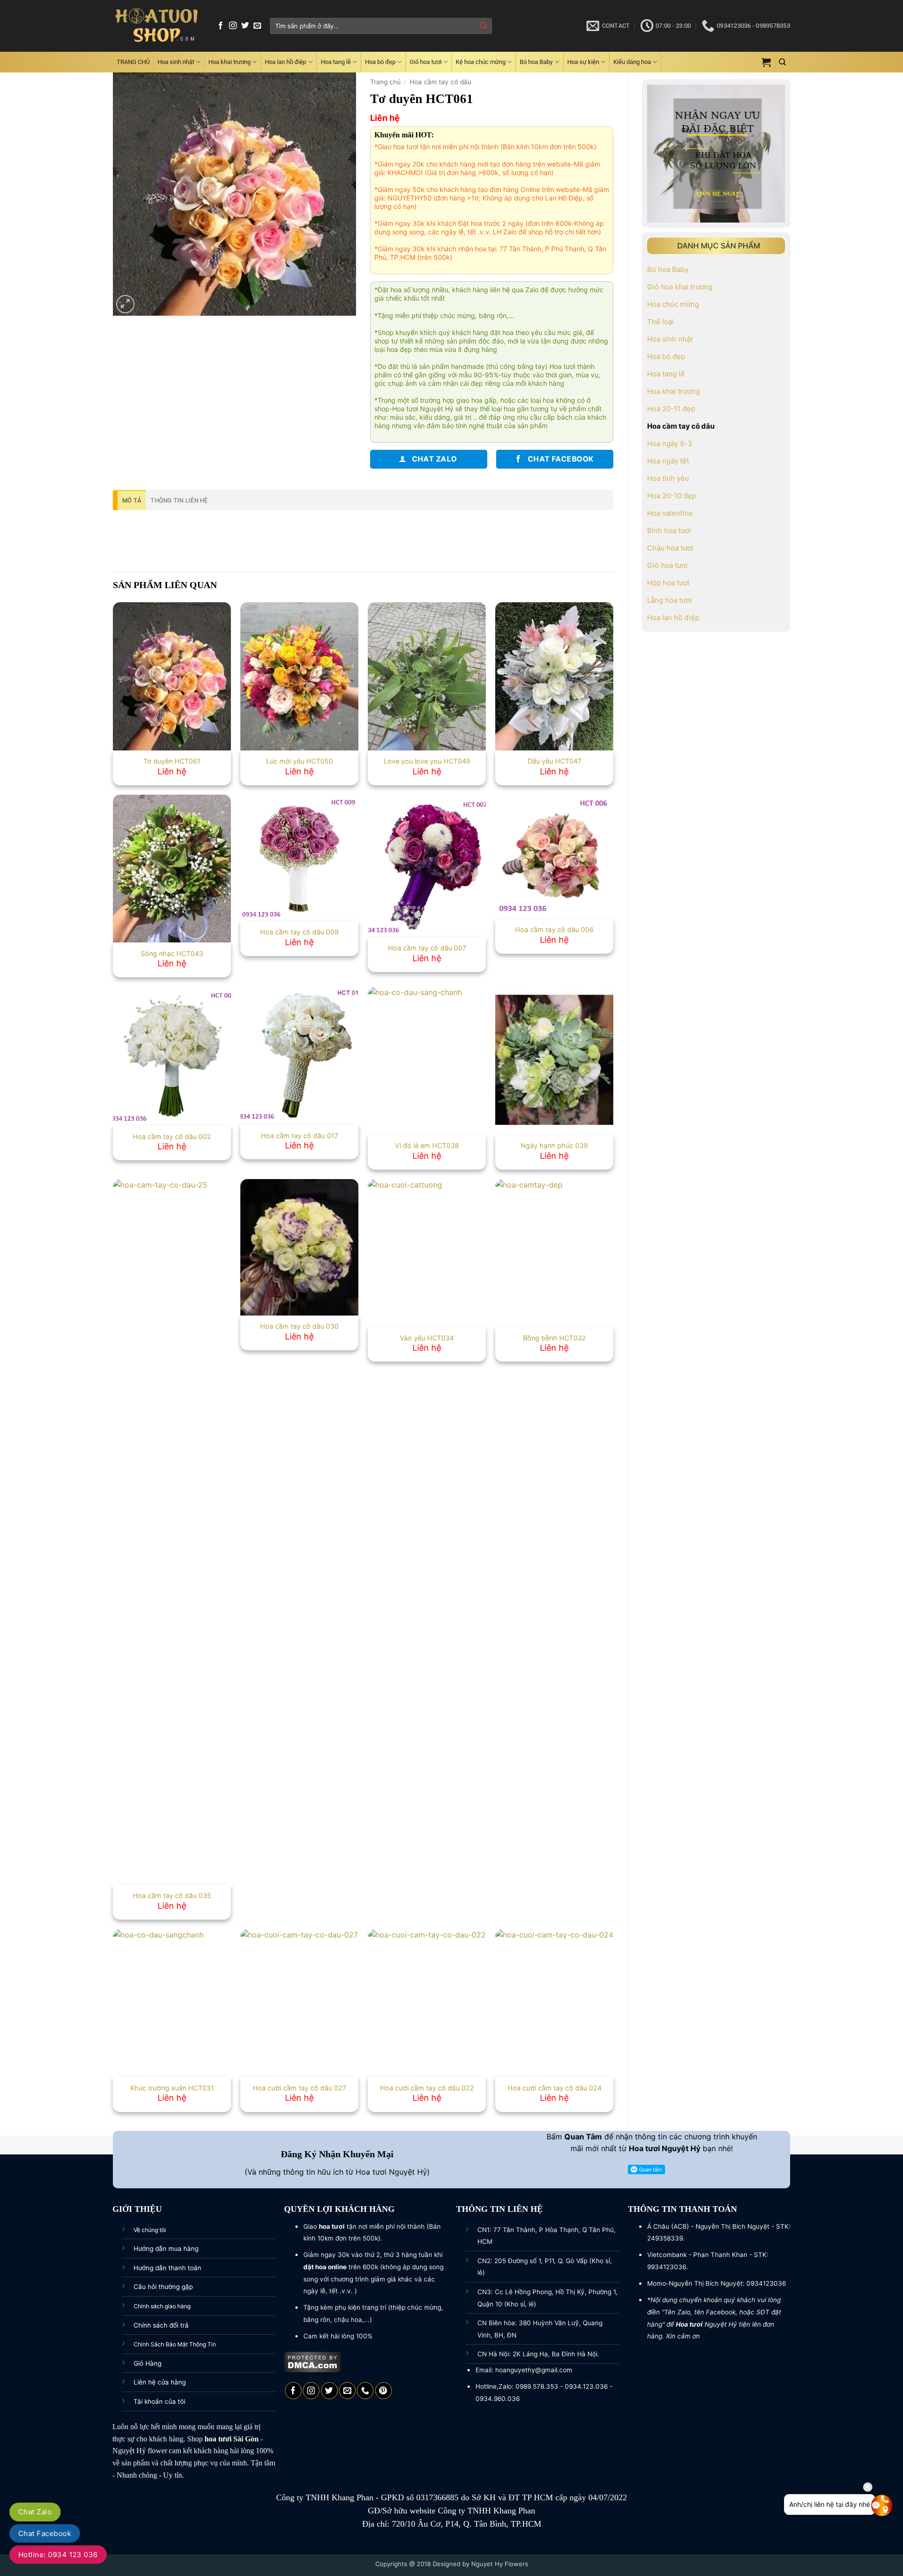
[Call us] (365, 2391)
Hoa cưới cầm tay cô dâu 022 (427, 2088)
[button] (766, 62)
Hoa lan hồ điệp (285, 62)
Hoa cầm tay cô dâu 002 (172, 1136)
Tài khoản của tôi (159, 2401)
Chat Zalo (35, 2512)
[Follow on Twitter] (245, 26)
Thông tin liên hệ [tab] (179, 500)
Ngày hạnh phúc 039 (554, 1145)
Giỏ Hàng (147, 2363)
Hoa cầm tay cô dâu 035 (172, 1895)
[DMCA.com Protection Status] (313, 2361)
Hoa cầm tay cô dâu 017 (300, 1136)
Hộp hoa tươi (668, 583)
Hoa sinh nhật (176, 62)
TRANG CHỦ (133, 62)
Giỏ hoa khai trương (680, 287)
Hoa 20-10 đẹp (672, 496)
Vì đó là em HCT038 (427, 1145)
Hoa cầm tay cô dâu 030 (299, 1326)
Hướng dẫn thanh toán (167, 2268)
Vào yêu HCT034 (427, 1338)
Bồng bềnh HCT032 (554, 1338)
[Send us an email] (257, 26)
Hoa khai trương (230, 62)
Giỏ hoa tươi (426, 62)
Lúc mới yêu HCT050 (300, 761)
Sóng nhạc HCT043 (172, 953)
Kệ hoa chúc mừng (481, 62)
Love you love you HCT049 (427, 761)
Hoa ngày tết (668, 461)
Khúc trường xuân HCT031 (172, 2088)
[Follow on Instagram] (233, 26)
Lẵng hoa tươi (669, 600)
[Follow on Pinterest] (384, 2391)
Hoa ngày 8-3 (670, 443)
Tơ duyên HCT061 (172, 761)
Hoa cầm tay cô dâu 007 (427, 948)
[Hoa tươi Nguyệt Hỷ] (157, 26)
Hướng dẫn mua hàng (166, 2249)
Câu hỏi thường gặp (163, 2287)
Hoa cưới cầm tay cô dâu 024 (554, 2088)
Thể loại (661, 322)
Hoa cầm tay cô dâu (681, 426)
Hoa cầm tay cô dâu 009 (299, 932)
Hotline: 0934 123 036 (58, 2555)
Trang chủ (385, 82)
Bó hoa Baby (536, 62)
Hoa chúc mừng (673, 304)
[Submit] (483, 26)
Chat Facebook (45, 2533)
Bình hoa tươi (669, 530)
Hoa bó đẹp (380, 62)
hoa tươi (218, 2439)
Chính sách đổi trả (161, 2325)
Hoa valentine (670, 513)
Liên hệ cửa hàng (160, 2382)
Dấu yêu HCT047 (554, 761)
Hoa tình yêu (668, 478)
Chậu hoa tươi (670, 548)
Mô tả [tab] (132, 500)
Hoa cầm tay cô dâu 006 (554, 929)
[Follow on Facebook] (221, 26)
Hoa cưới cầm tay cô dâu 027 (299, 2088)
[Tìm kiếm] (782, 62)
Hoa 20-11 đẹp (671, 409)
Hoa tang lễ (336, 62)
